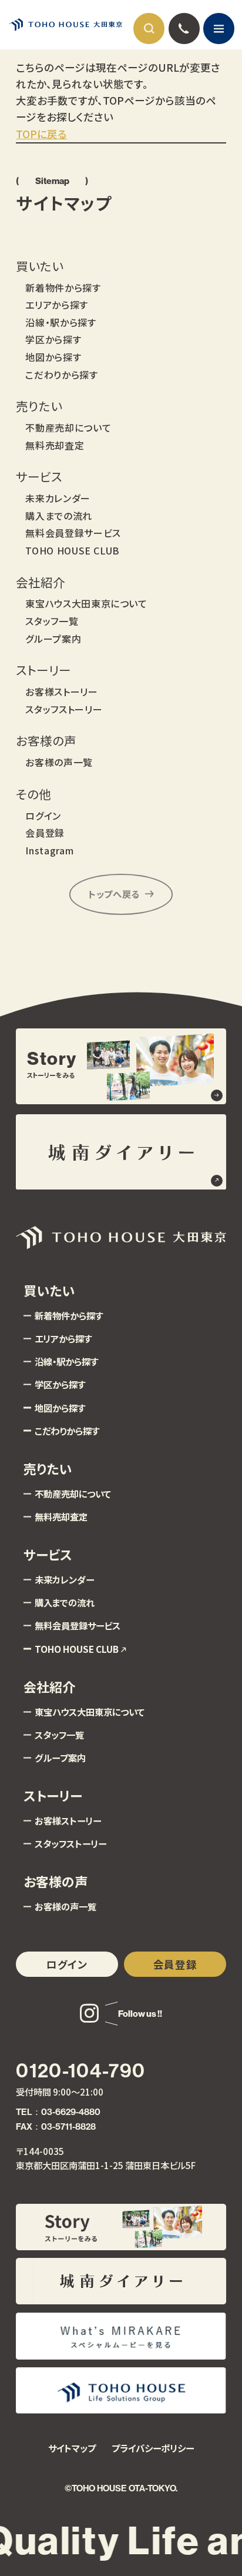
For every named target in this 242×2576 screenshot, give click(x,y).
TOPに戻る (41, 134)
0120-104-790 (80, 2071)
